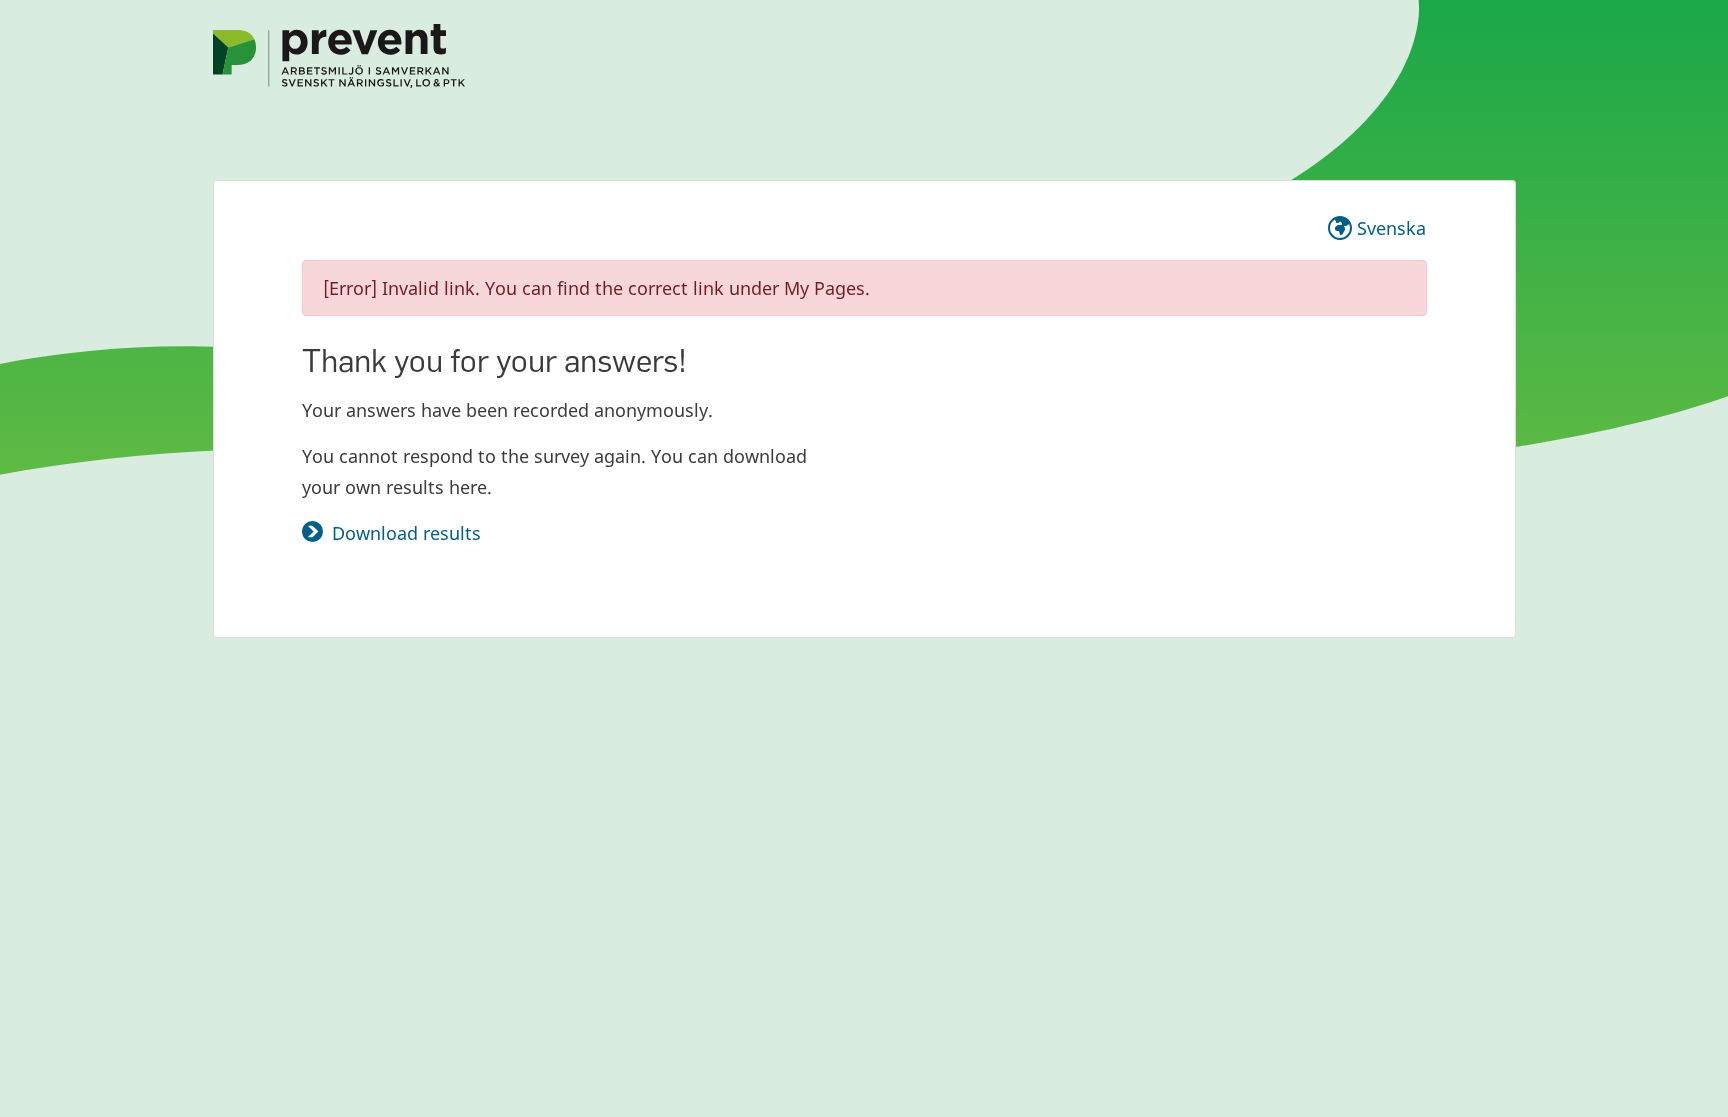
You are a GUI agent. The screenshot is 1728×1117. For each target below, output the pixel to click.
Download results (406, 533)
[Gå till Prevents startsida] (339, 54)
